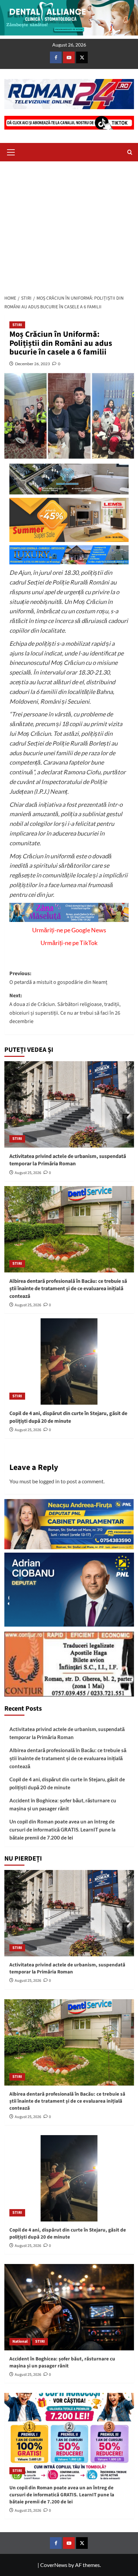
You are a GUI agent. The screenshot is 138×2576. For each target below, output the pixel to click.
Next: (65, 1008)
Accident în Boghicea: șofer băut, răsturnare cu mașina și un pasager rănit (63, 1804)
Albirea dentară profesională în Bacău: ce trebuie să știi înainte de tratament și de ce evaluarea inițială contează (68, 1289)
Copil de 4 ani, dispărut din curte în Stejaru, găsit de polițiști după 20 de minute (68, 1417)
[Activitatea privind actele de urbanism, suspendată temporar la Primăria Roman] (69, 1104)
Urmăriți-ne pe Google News (69, 930)
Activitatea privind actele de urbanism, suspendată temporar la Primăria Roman (68, 1160)
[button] (11, 151)
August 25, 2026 (28, 1173)
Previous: (58, 978)
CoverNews (54, 2565)
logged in (49, 1481)
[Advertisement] (69, 226)
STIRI (17, 325)
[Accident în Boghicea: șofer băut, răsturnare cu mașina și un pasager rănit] (69, 2307)
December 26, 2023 (32, 364)
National (20, 2341)
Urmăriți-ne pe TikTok (69, 943)
